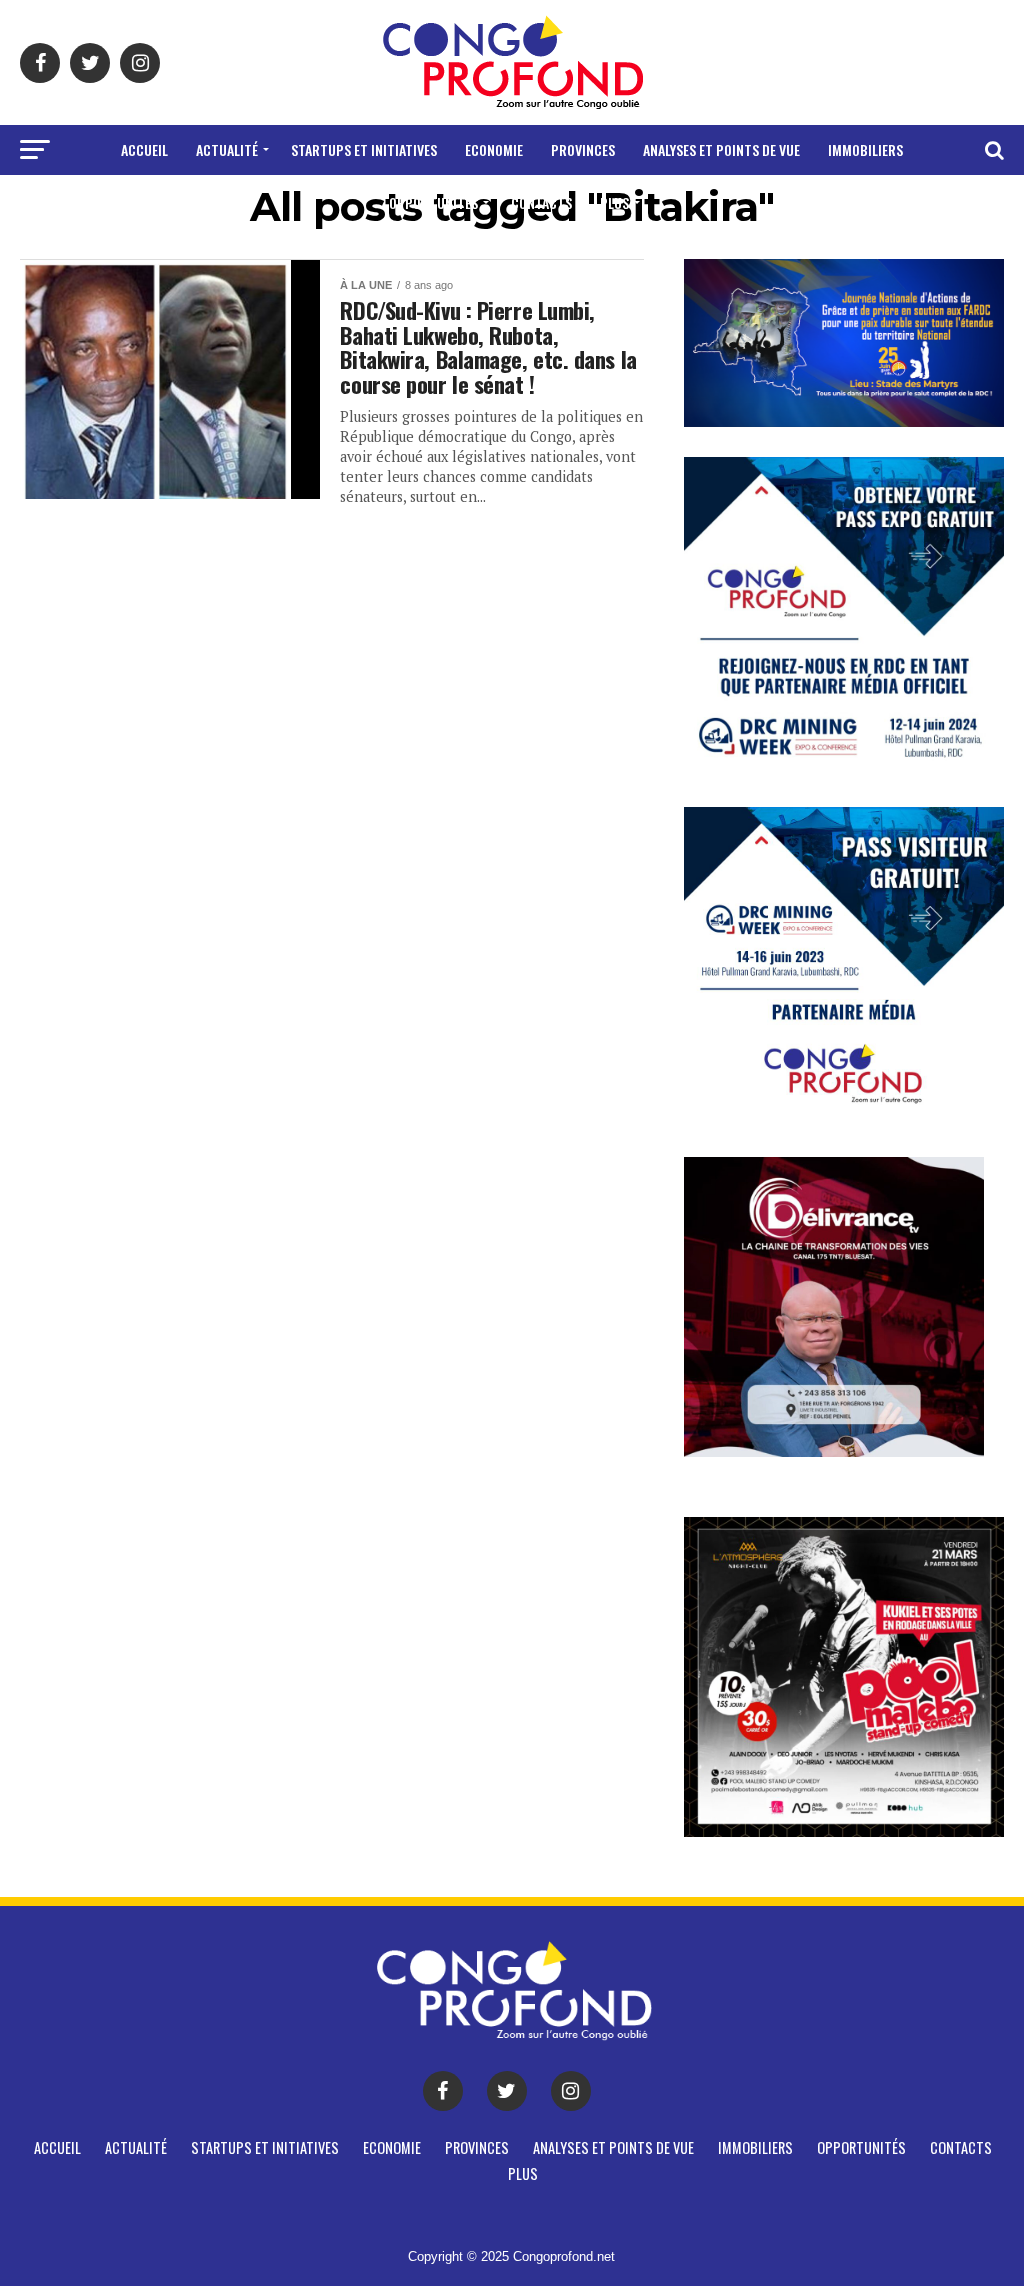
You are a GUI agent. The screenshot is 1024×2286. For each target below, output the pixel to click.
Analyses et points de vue (721, 149)
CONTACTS (541, 202)
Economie (494, 149)
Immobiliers (865, 149)
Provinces (583, 149)
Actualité (227, 149)
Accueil (144, 149)
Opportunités (433, 202)
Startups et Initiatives (364, 149)
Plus (614, 202)
